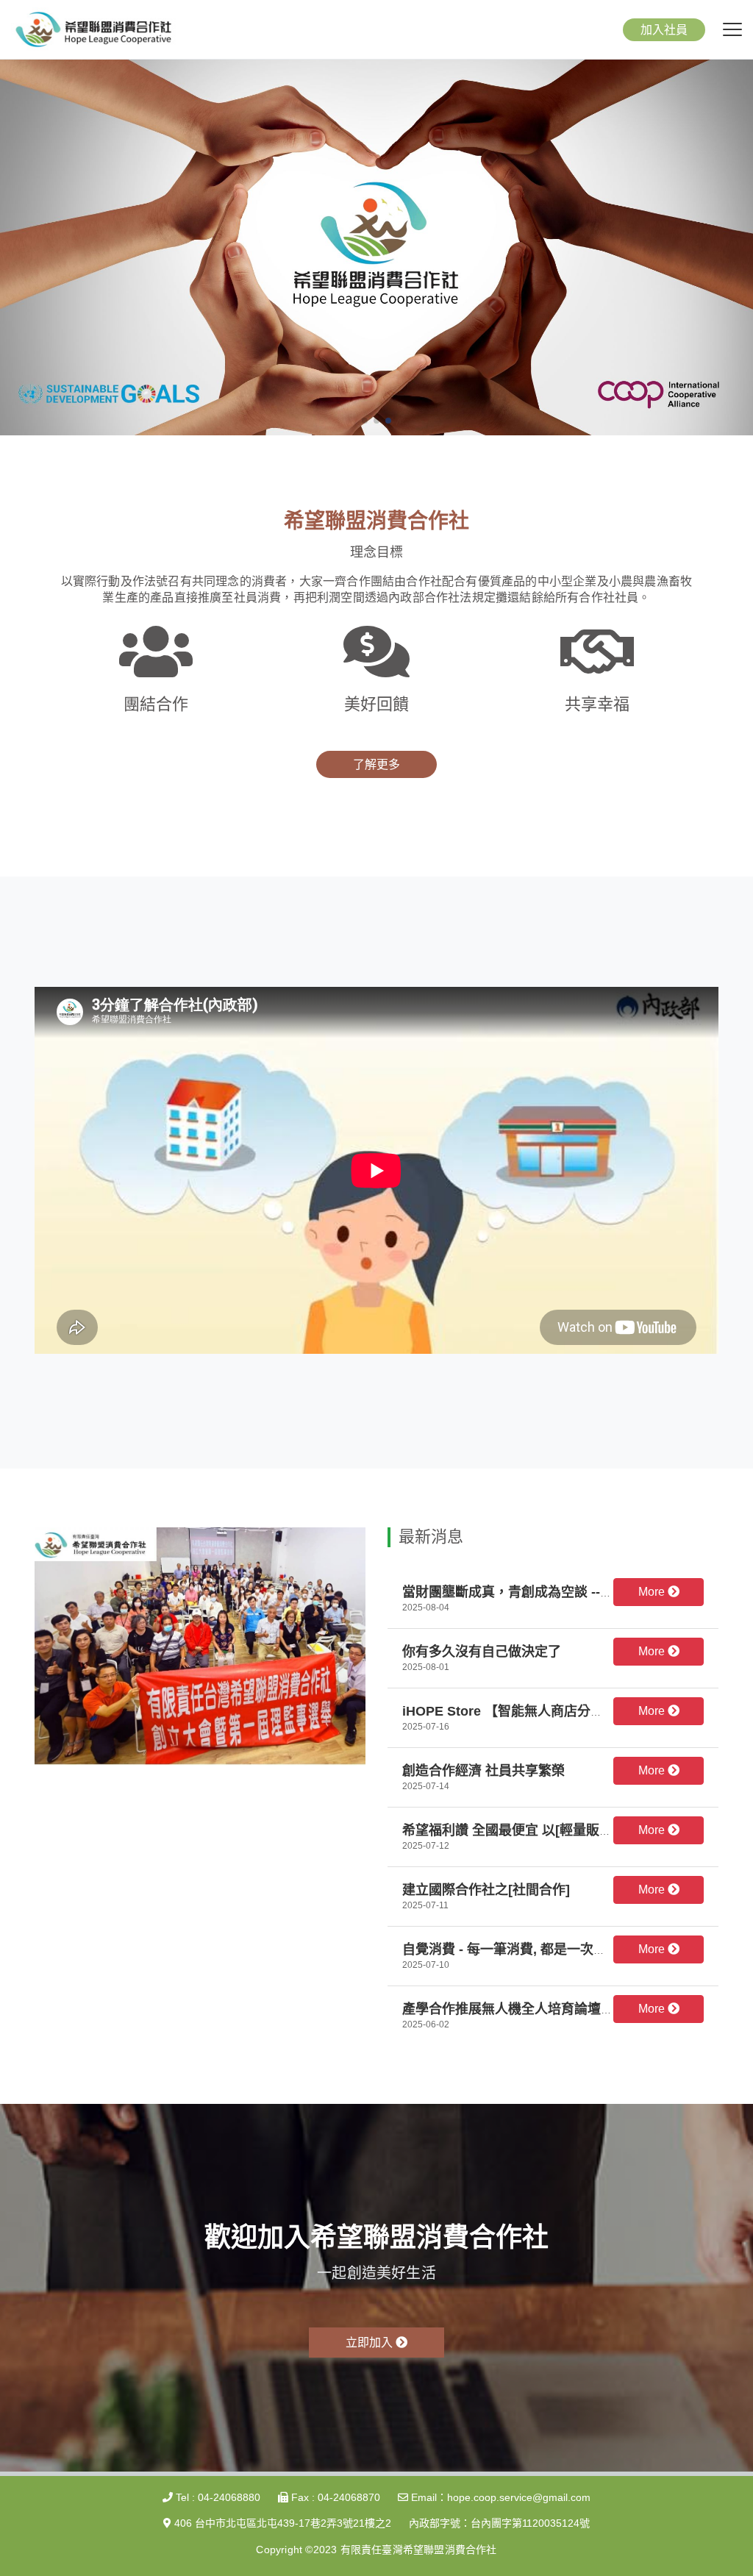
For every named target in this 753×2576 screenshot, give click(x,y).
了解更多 (376, 764)
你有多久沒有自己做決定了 (482, 1652)
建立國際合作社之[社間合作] (486, 1890)
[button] (365, 421)
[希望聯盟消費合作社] (93, 28)
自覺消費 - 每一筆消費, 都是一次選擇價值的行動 (544, 1949)
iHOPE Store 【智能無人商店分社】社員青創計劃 (549, 1711)
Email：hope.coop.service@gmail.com (499, 2497)
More (653, 1592)
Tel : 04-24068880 (217, 2497)
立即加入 (371, 2343)
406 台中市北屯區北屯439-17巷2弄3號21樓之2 (281, 2523)
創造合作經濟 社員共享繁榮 (483, 1771)
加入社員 (664, 30)
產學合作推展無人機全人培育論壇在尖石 (521, 2009)
